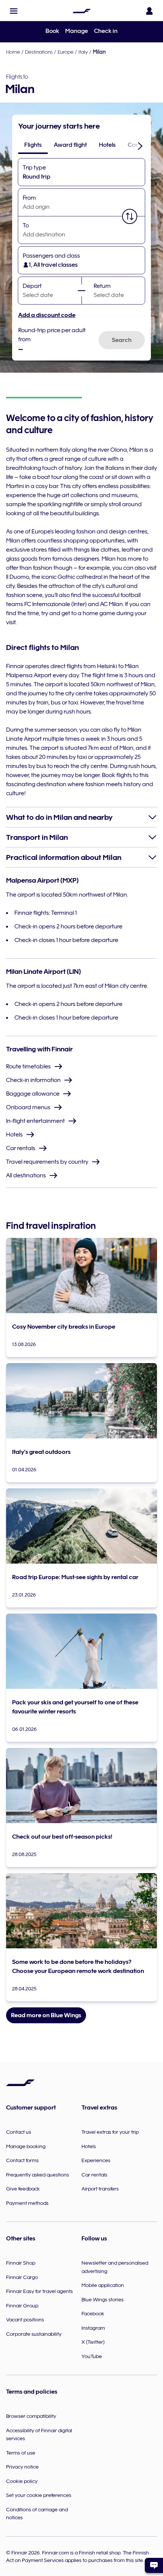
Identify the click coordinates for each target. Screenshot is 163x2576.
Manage (77, 31)
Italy (83, 52)
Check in (106, 31)
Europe (66, 52)
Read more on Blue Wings (46, 2015)
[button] (14, 11)
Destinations (39, 52)
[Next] (140, 146)
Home (13, 52)
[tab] (33, 145)
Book (52, 31)
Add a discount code (47, 315)
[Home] (81, 11)
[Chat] (154, 2565)
